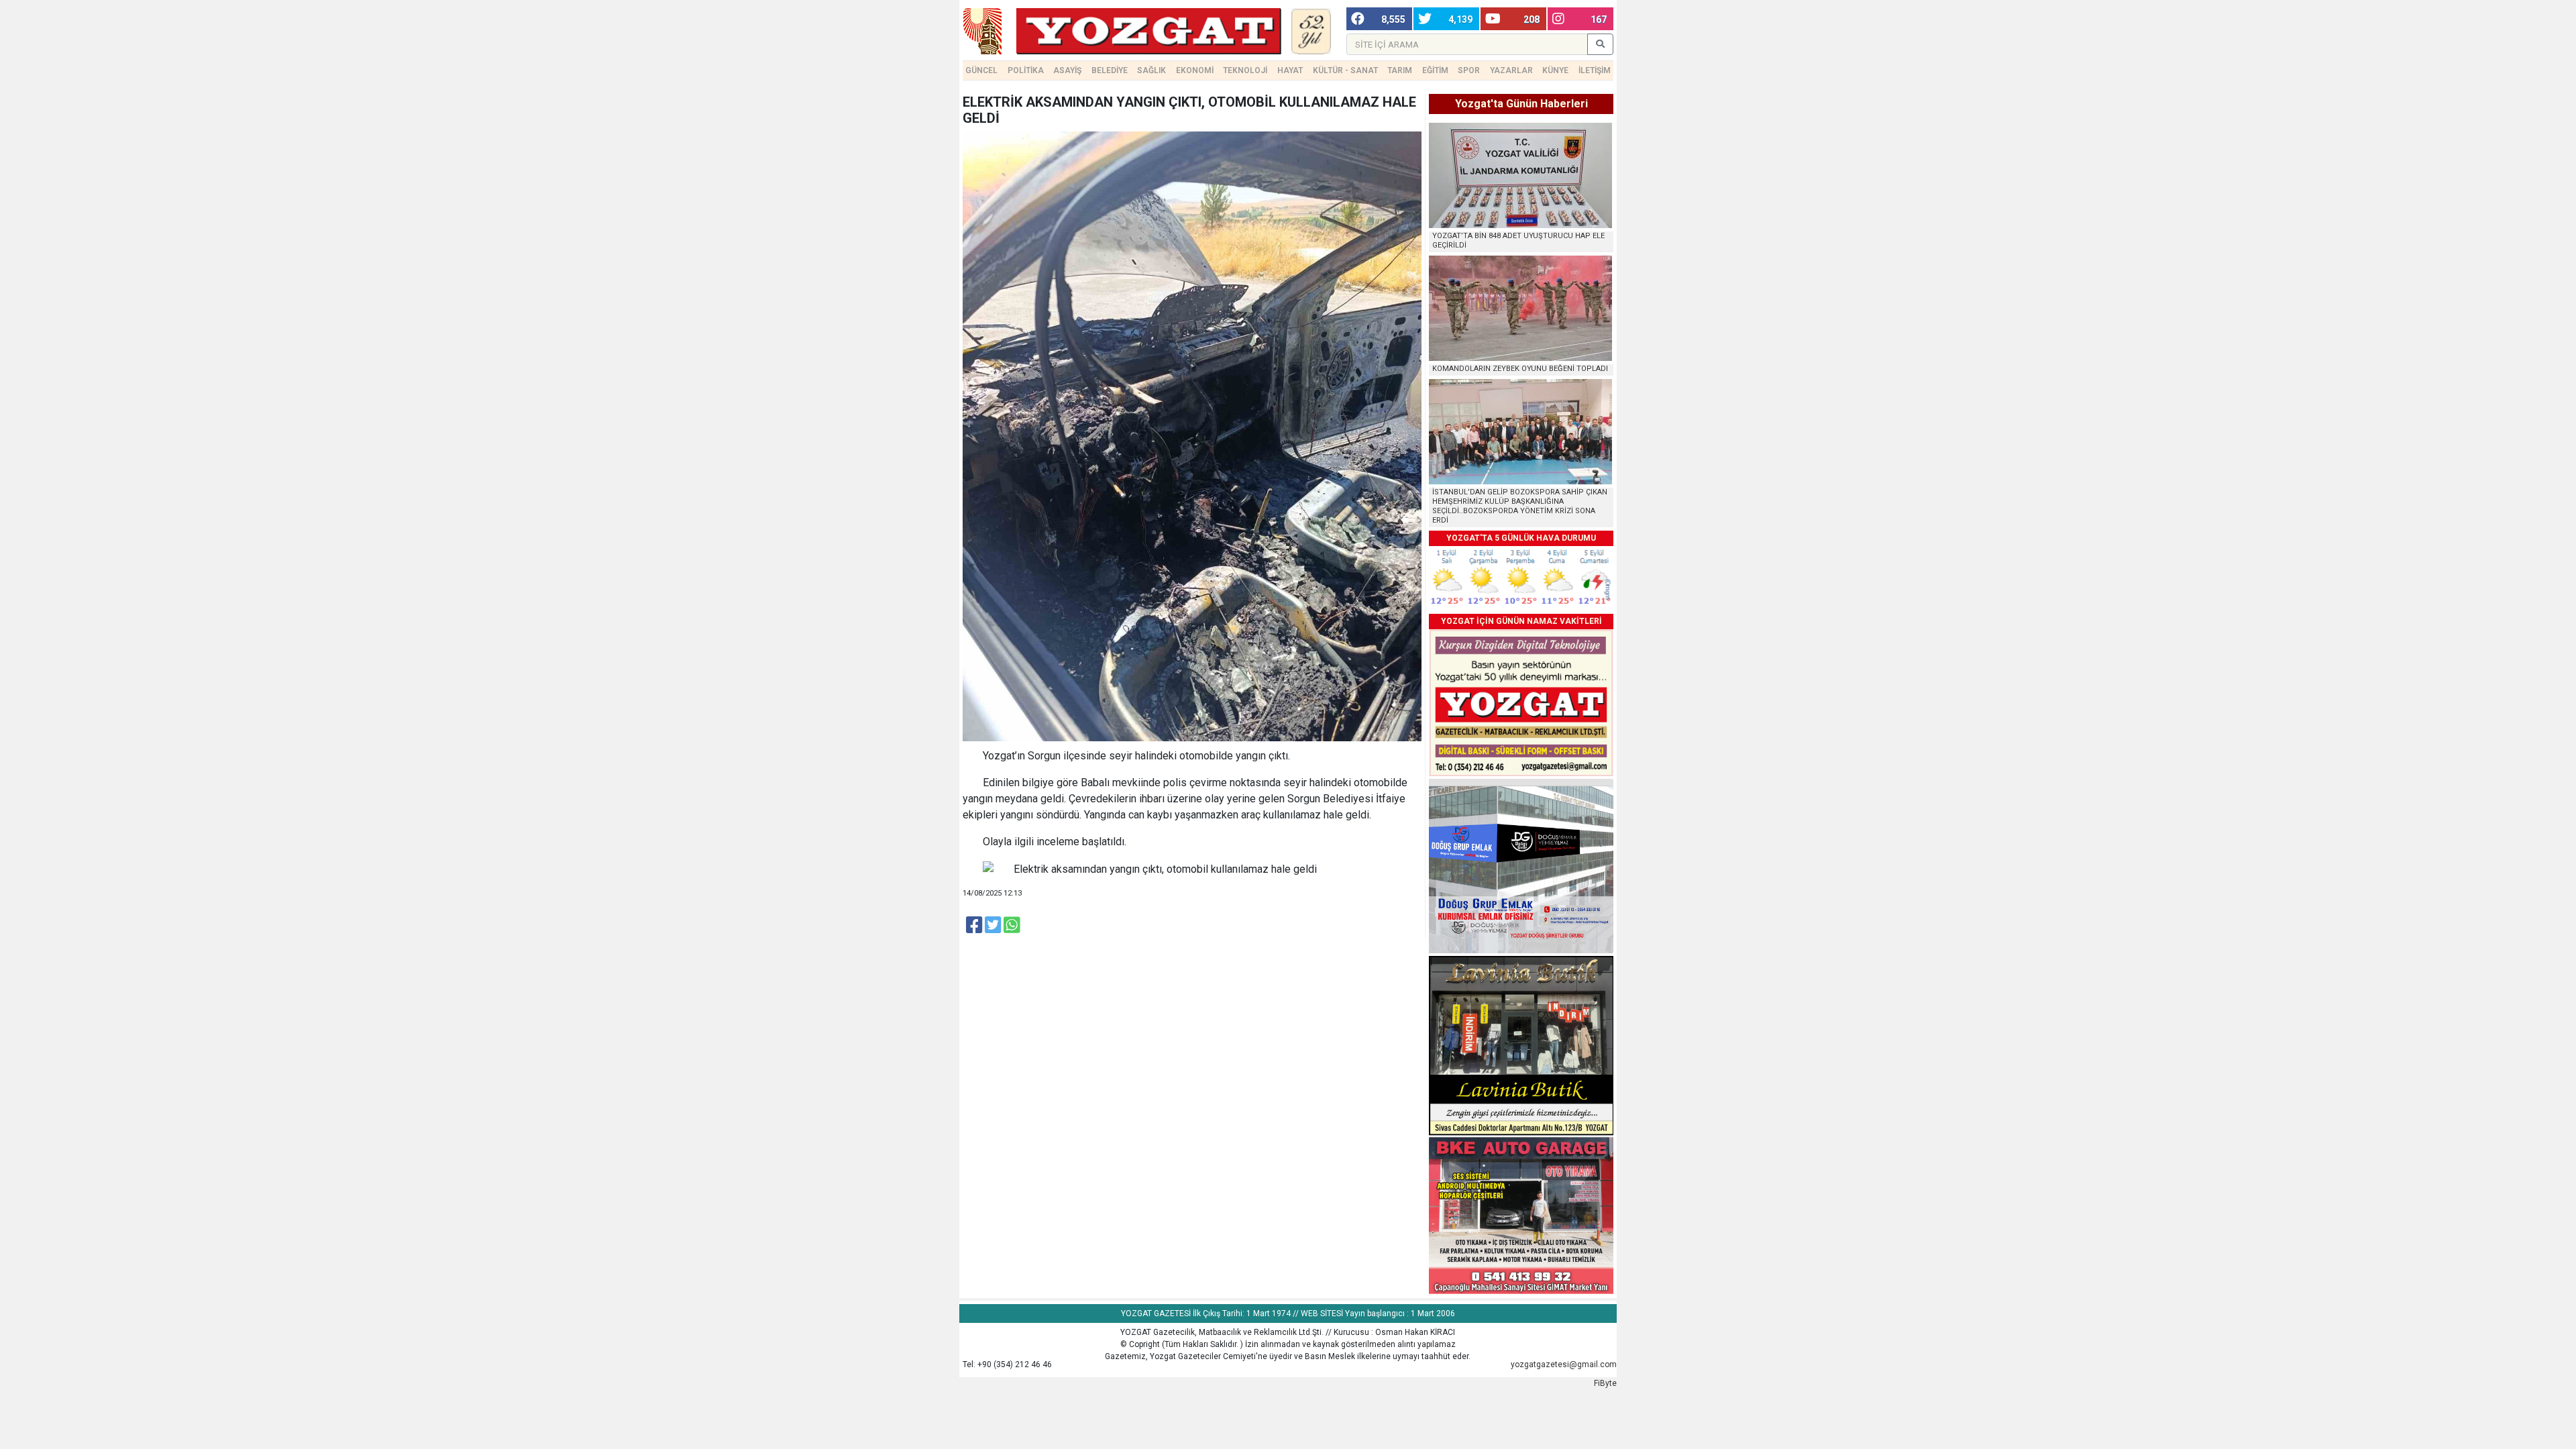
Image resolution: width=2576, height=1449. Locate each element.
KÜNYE (1555, 70)
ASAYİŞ (1067, 70)
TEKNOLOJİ (1245, 70)
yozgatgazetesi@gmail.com (1564, 1364)
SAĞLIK (1151, 70)
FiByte (1605, 1383)
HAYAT (1290, 70)
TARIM (1400, 70)
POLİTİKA (1026, 70)
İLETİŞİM (1595, 70)
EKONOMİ (1195, 70)
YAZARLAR (1511, 70)
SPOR (1469, 70)
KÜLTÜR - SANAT (1345, 70)
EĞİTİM (1435, 70)
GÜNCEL (981, 70)
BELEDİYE (1110, 70)
